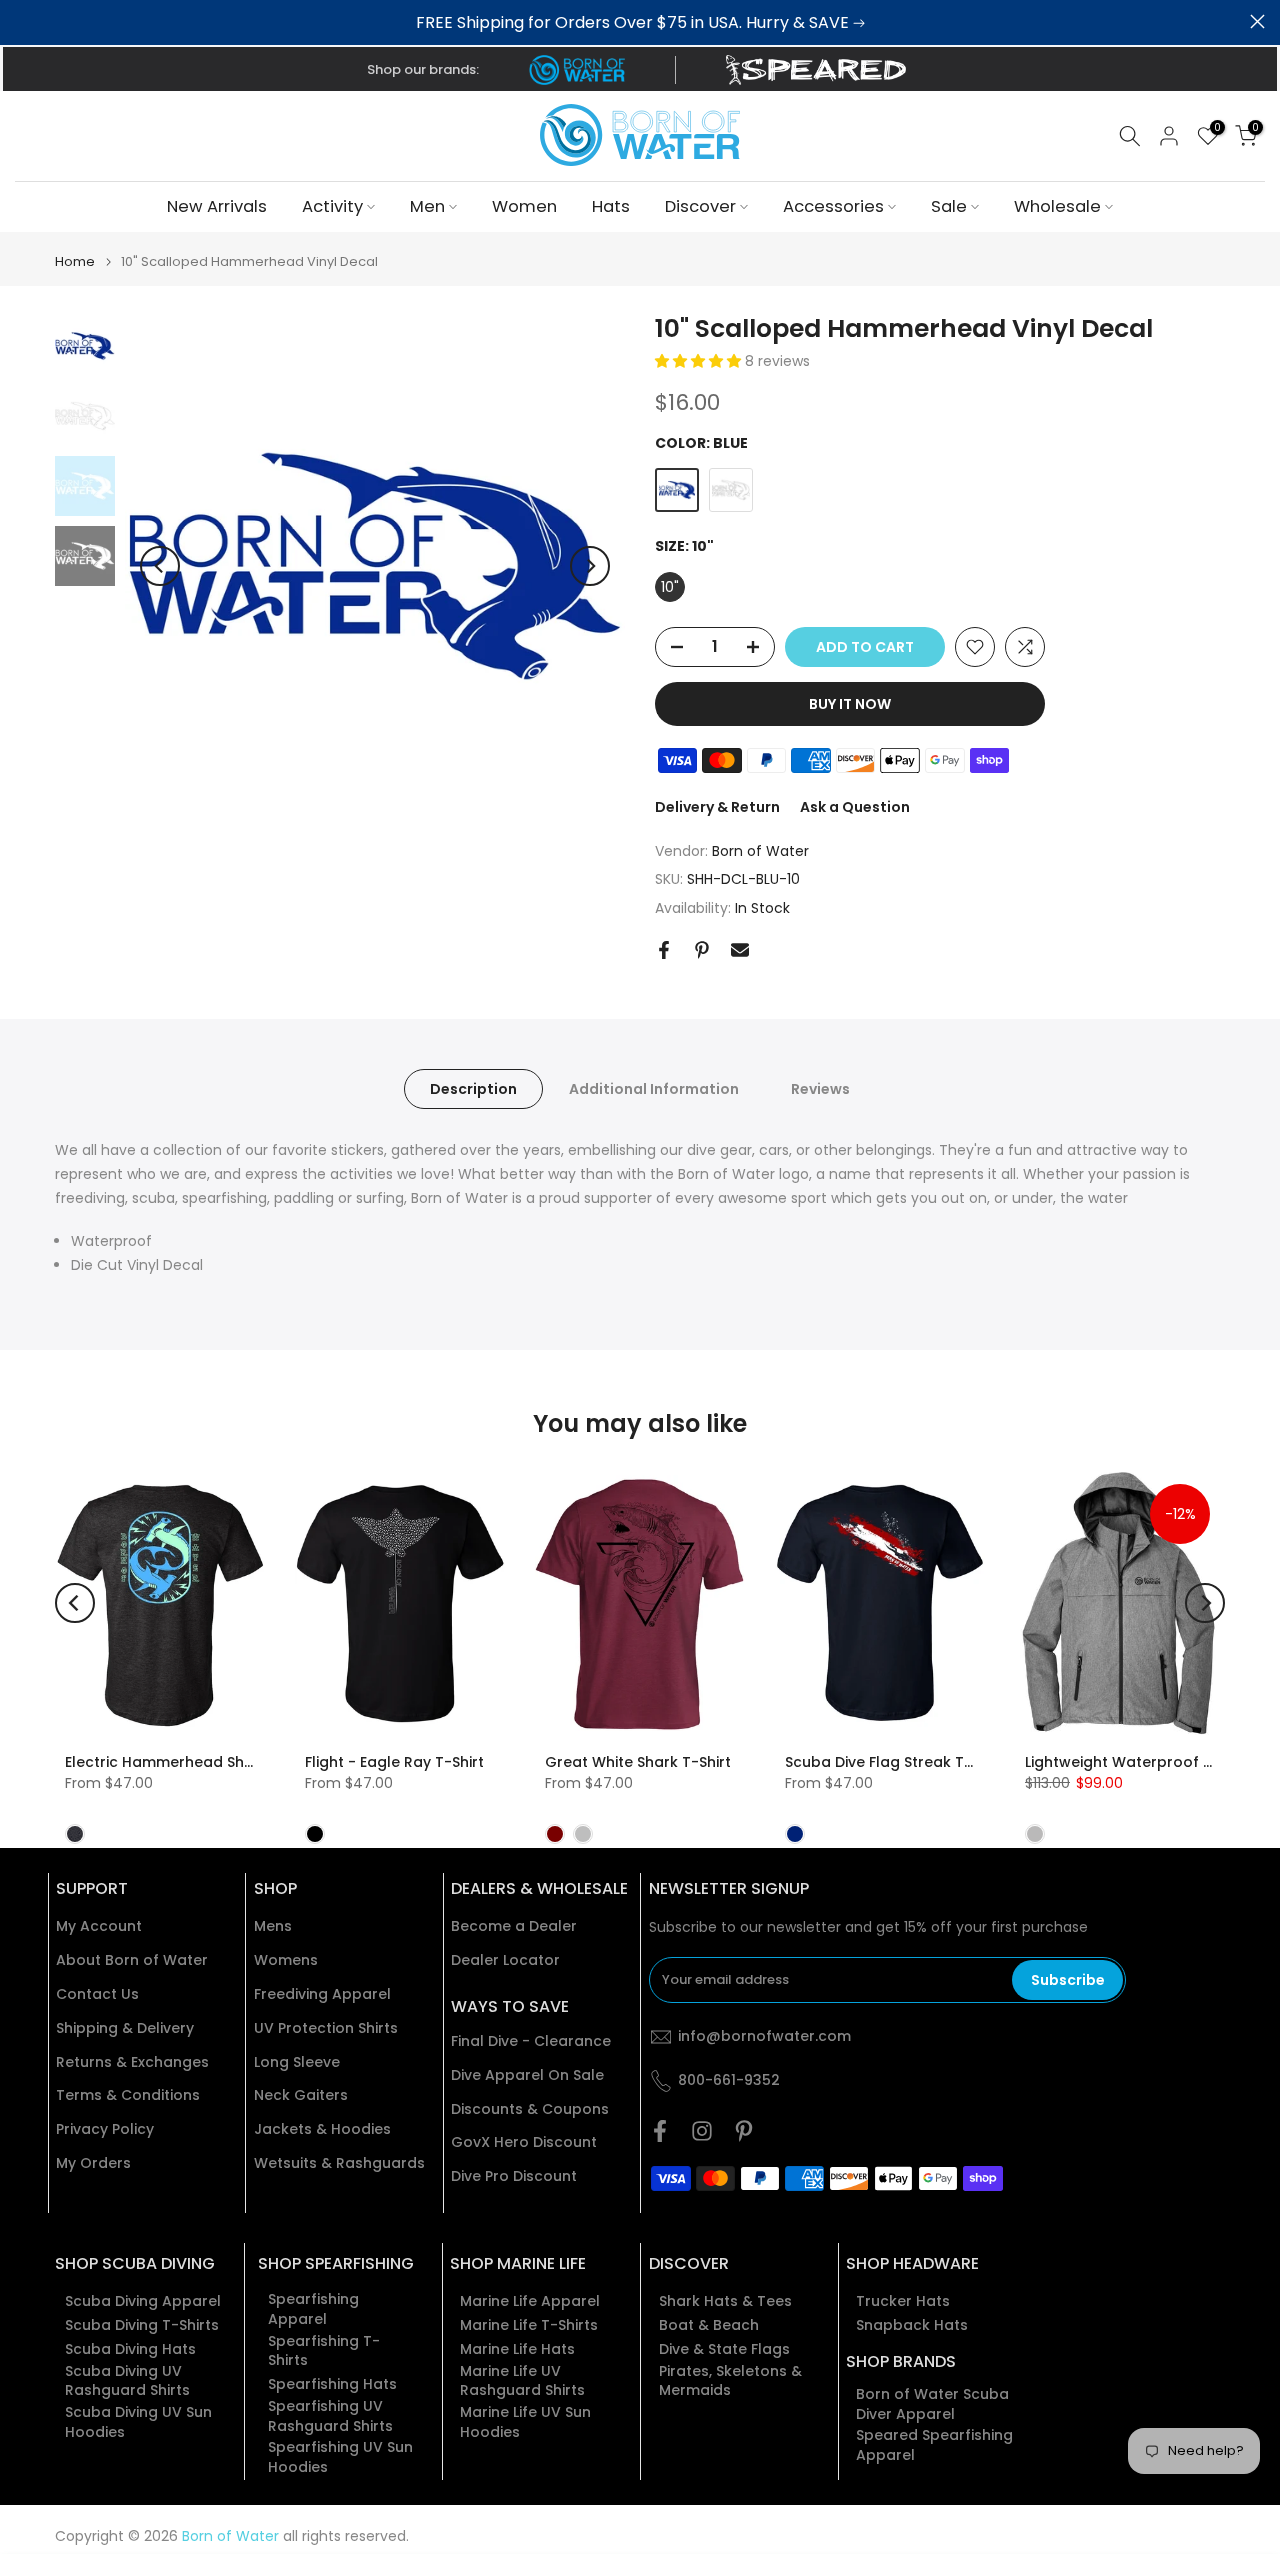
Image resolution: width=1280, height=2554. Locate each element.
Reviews (820, 1089)
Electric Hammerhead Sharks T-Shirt (197, 1763)
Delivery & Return (717, 807)
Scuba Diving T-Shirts (142, 2325)
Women (524, 206)
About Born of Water (132, 1960)
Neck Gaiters (301, 2095)
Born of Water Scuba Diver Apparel (932, 2404)
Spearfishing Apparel (313, 2309)
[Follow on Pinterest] (744, 2130)
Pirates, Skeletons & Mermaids (730, 2381)
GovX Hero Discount (524, 2142)
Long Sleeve (297, 2062)
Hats (611, 206)
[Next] (590, 566)
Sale (949, 206)
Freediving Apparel (322, 1994)
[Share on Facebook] (664, 950)
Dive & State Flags (724, 2349)
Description (473, 1089)
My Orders (93, 2163)
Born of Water (760, 851)
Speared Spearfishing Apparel (934, 2445)
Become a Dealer (514, 1926)
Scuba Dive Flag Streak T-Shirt (894, 1763)
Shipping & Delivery (125, 2028)
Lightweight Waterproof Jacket (1139, 1763)
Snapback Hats (912, 2325)
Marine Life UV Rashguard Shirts (522, 2381)
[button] (700, 361)
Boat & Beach (709, 2325)
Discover (700, 206)
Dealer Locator (505, 1960)
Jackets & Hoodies (322, 2129)
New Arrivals (217, 206)
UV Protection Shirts (326, 2028)
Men (427, 206)
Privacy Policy (105, 2129)
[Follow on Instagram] (702, 2130)
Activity (332, 206)
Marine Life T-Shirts (529, 2325)
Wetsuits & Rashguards (339, 2163)
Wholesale (1057, 206)
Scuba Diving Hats (130, 2349)
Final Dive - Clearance (531, 2041)
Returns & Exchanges (132, 2062)
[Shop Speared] (820, 70)
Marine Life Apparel (530, 2301)
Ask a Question (855, 807)
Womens (286, 1960)
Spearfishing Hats (332, 2384)
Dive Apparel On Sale (527, 2075)
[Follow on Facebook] (660, 2130)
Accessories (833, 206)
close (22, 21)
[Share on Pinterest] (702, 950)
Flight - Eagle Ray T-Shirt (394, 1763)
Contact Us (97, 1994)
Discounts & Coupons (530, 2109)
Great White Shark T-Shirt (638, 1763)
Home (75, 261)
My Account (99, 1926)
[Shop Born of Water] (577, 70)
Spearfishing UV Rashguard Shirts (330, 2416)
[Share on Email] (740, 950)
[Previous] (160, 566)
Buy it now (850, 704)
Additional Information (654, 1089)
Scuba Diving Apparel (143, 2301)
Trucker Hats (903, 2301)
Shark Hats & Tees (725, 2301)
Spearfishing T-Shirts (324, 2351)
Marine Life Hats (517, 2349)
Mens (273, 1926)
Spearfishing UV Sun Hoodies (340, 2457)
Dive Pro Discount (514, 2176)
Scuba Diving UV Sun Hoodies (138, 2422)
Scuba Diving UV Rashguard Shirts (127, 2381)
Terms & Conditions (128, 2095)
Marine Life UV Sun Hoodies (525, 2422)
